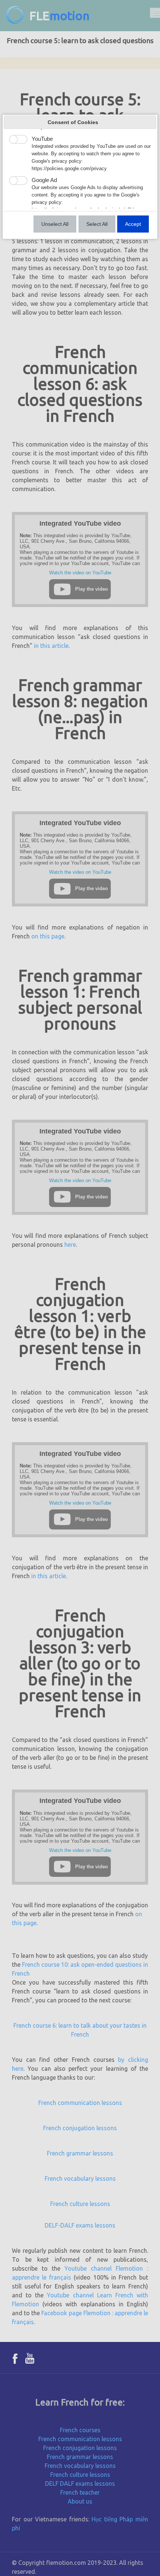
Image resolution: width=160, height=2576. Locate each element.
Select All (97, 224)
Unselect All (55, 224)
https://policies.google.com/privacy (69, 169)
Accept (133, 224)
